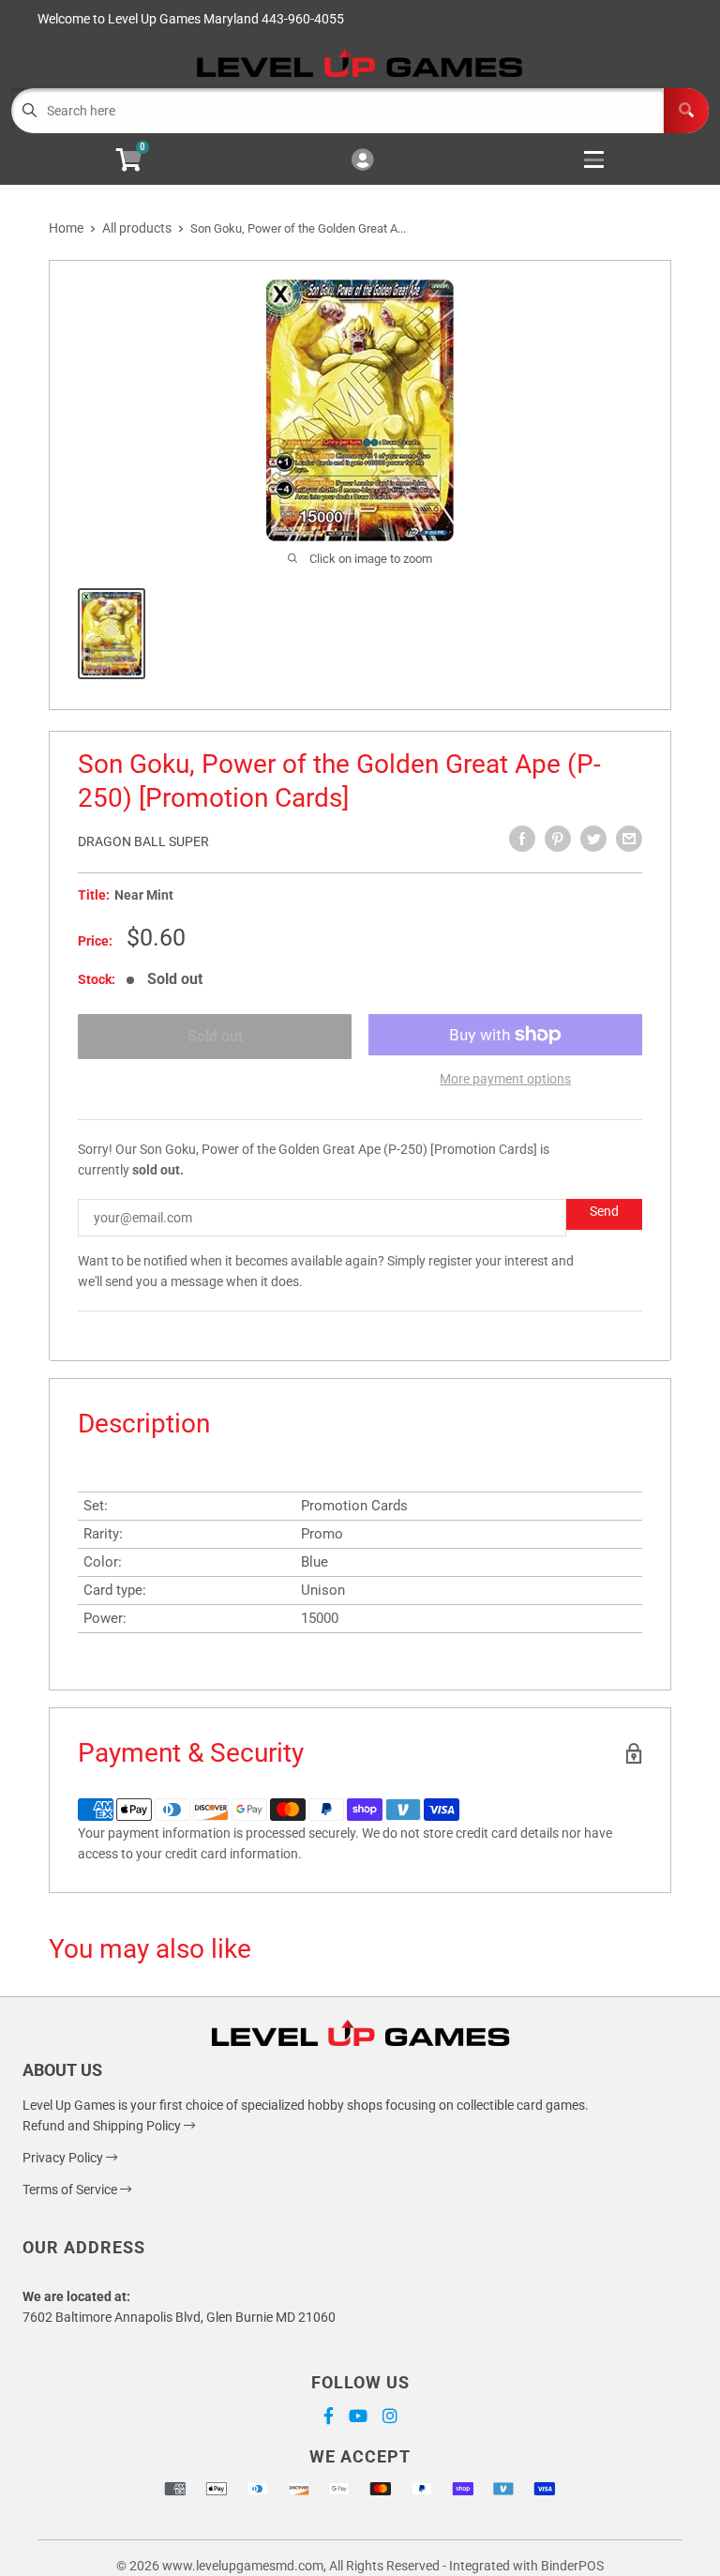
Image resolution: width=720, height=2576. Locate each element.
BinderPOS (572, 2566)
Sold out (215, 1036)
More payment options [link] (505, 1079)
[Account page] (362, 161)
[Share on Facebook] (522, 839)
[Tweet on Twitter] (593, 839)
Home (66, 228)
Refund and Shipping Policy (103, 2126)
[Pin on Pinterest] (558, 839)
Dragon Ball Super (143, 841)
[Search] (686, 111)
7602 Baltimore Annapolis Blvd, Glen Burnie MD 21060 (179, 2317)
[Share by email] (629, 839)
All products (137, 228)
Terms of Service (71, 2190)
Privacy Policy (64, 2158)
